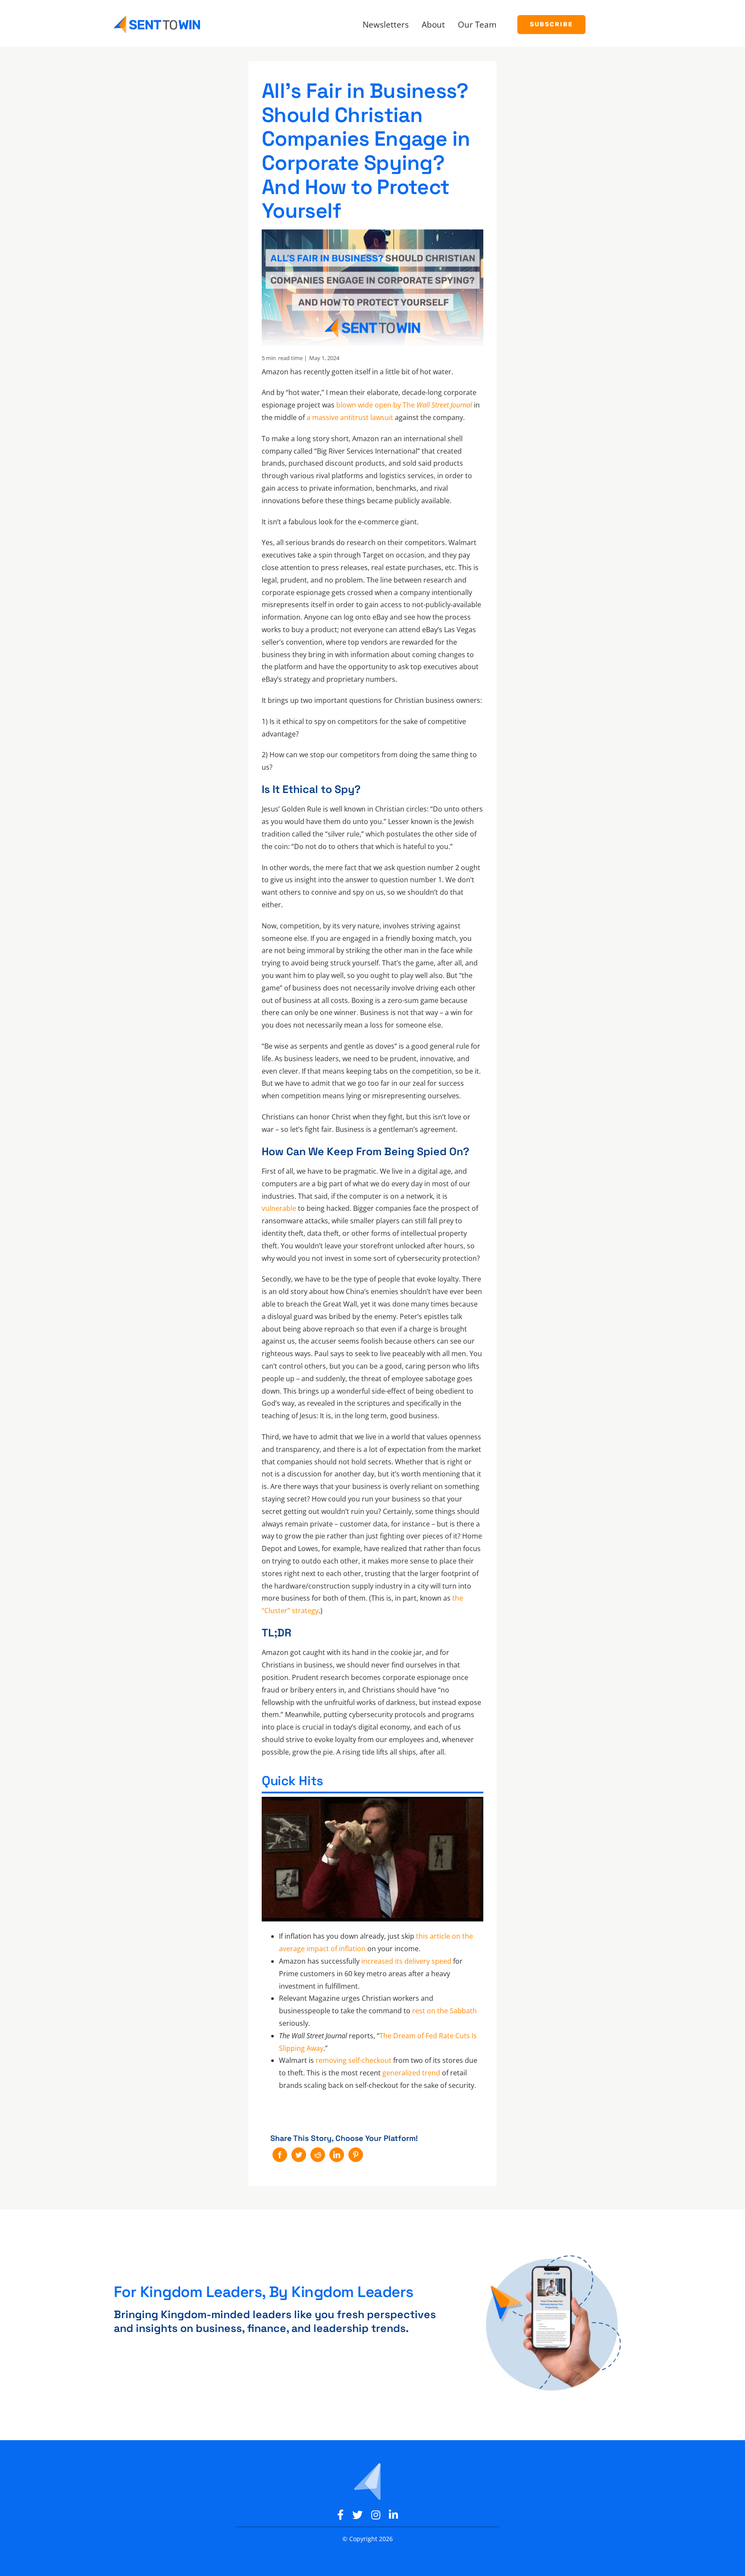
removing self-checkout (354, 2060)
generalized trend (411, 2073)
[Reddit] (318, 2155)
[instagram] (376, 2515)
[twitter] (357, 2515)
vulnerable (279, 1208)
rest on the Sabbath (444, 2011)
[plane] (367, 2463)
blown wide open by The (404, 405)
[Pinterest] (356, 2155)
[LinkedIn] (337, 2155)
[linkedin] (393, 2515)
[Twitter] (299, 2155)
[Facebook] (280, 2155)
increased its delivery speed (406, 1961)
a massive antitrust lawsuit (350, 417)
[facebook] (340, 2515)
